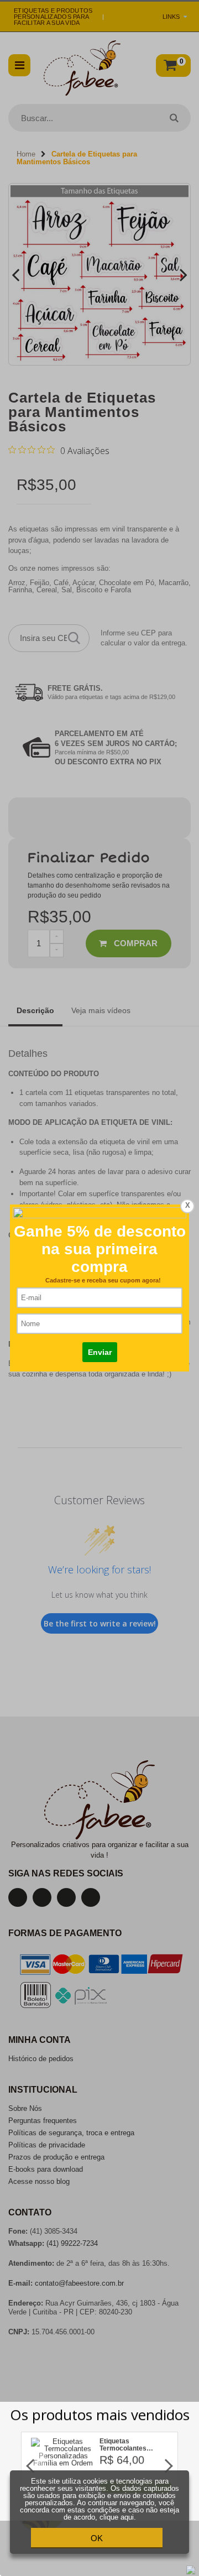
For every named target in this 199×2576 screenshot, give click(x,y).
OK (97, 2538)
